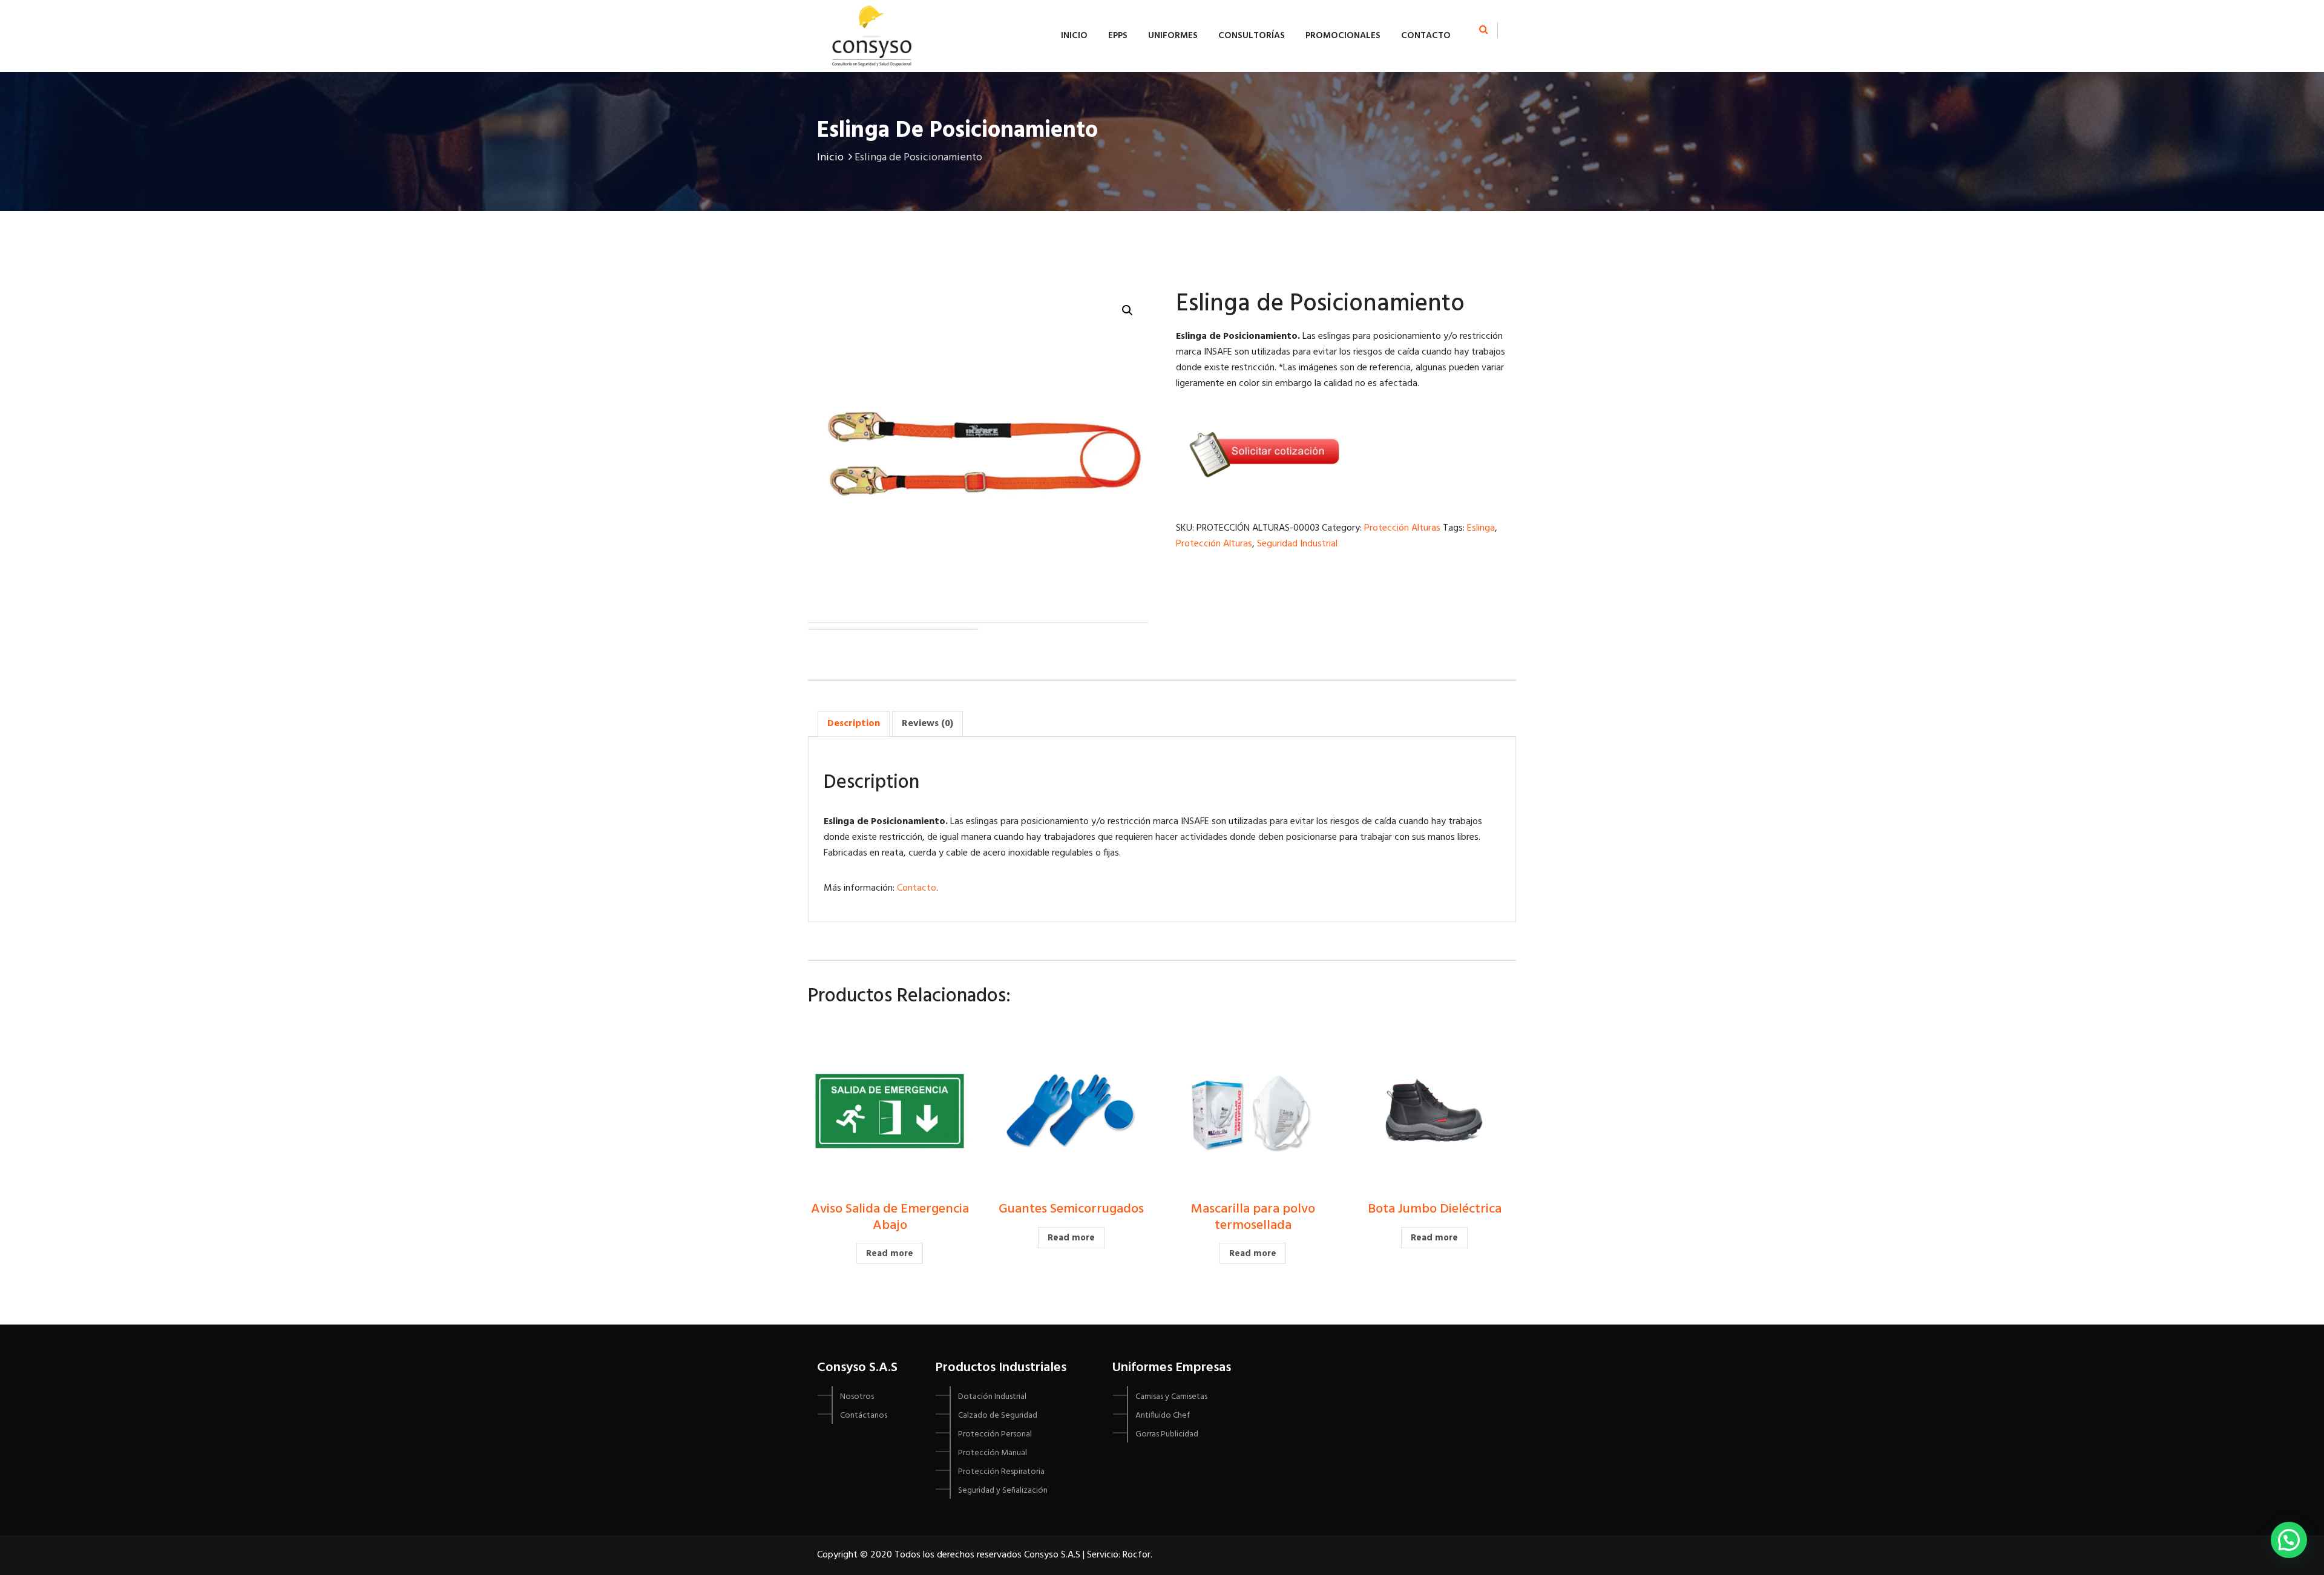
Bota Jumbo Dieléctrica (1435, 1209)
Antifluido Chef (1163, 1416)
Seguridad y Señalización (1003, 1491)
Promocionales (1343, 36)
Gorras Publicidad (1167, 1434)
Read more (890, 1254)
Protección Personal (995, 1434)
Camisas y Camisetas (1171, 1397)
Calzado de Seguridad (998, 1416)
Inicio (1074, 36)
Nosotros (857, 1397)
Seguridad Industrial (1297, 544)
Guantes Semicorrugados (1071, 1209)
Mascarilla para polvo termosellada (1253, 1217)
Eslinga (1481, 528)
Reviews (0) (927, 724)
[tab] (854, 724)
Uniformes (1173, 36)
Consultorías (1252, 36)
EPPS (1118, 36)
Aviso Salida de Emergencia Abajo (890, 1217)
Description (854, 724)
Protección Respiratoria (1001, 1472)
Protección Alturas (1402, 528)
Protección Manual (993, 1453)
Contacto (1426, 36)
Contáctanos (864, 1416)
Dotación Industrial (992, 1397)
